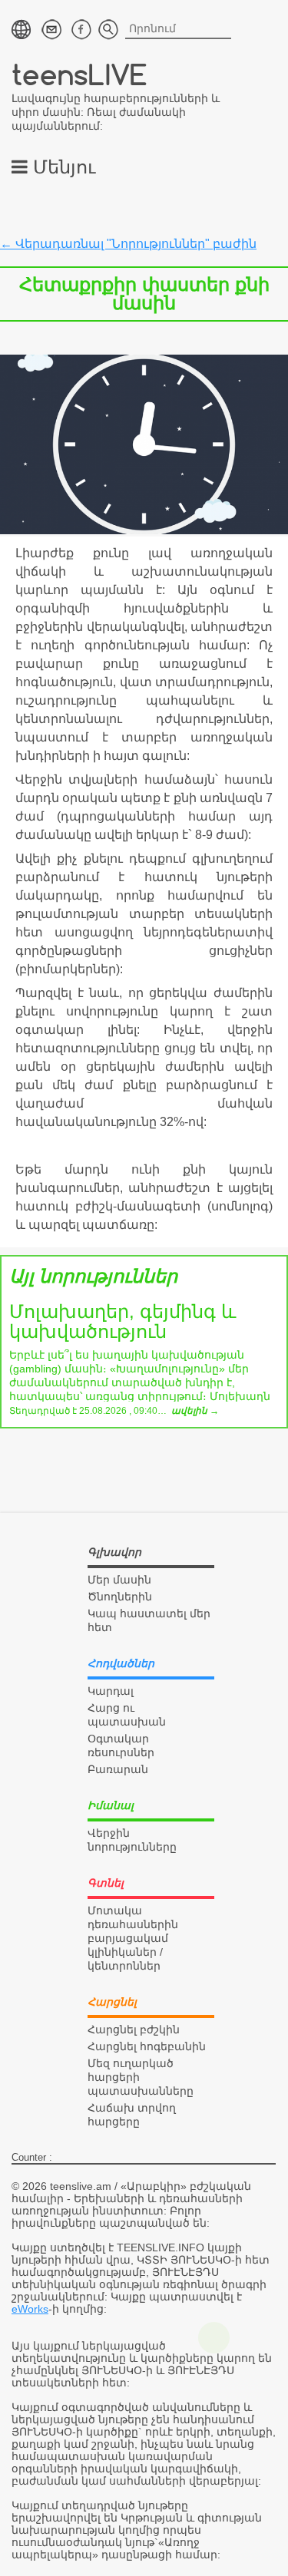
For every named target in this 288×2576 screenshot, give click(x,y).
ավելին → (195, 1411)
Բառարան (118, 1769)
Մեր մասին (119, 1580)
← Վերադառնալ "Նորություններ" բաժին (128, 244)
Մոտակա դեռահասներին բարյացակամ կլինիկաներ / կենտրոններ (133, 1938)
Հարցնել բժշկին (134, 2029)
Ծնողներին (120, 1597)
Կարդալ (111, 1691)
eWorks (30, 2309)
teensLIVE (79, 74)
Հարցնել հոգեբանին (147, 2046)
